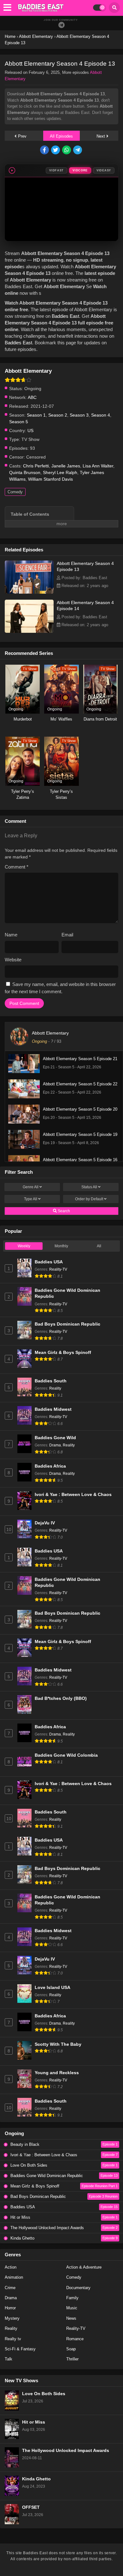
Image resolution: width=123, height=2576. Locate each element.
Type (31, 1199)
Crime (10, 2288)
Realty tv (13, 2339)
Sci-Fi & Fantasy (20, 2349)
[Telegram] (61, 25)
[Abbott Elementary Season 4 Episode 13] (29, 592)
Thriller (72, 2359)
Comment (17, 867)
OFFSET (31, 2507)
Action (11, 2267)
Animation (14, 2277)
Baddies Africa (50, 1466)
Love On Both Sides (44, 2394)
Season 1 (36, 415)
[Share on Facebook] (45, 150)
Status (89, 1187)
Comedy (15, 492)
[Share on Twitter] (56, 150)
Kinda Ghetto (36, 2479)
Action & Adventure (84, 2267)
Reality (55, 1388)
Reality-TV (58, 1269)
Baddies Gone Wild (55, 1438)
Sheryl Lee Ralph (60, 472)
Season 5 (19, 422)
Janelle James (66, 466)
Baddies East (65, 316)
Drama (55, 1445)
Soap (71, 2349)
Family (72, 2298)
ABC (32, 397)
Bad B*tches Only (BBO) (61, 1698)
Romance (75, 2339)
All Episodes (61, 136)
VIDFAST (56, 170)
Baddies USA (49, 1262)
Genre (31, 1187)
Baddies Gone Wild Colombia (66, 1755)
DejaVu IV (45, 1523)
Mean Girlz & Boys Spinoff (63, 1353)
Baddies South (51, 1381)
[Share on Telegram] (78, 150)
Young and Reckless (57, 2073)
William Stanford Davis (50, 479)
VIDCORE (80, 170)
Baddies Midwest (53, 1409)
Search (63, 1211)
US (30, 430)
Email (67, 935)
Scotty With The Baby (58, 2044)
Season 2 (58, 415)
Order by (89, 1199)
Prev (22, 136)
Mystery (12, 2318)
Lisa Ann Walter (98, 466)
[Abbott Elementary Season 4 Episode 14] (29, 631)
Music (72, 2308)
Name (11, 935)
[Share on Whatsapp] (67, 150)
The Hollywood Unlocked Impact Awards (66, 2451)
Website (13, 960)
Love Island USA (53, 1988)
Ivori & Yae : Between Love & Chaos (73, 1495)
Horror (10, 2308)
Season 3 (79, 415)
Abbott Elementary (50, 1033)
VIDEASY (104, 170)
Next (101, 136)
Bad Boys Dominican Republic (67, 1324)
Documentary (78, 2288)
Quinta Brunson (25, 472)
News (71, 2318)
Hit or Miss (34, 2422)
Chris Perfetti (36, 466)
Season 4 (101, 415)
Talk (9, 2359)
